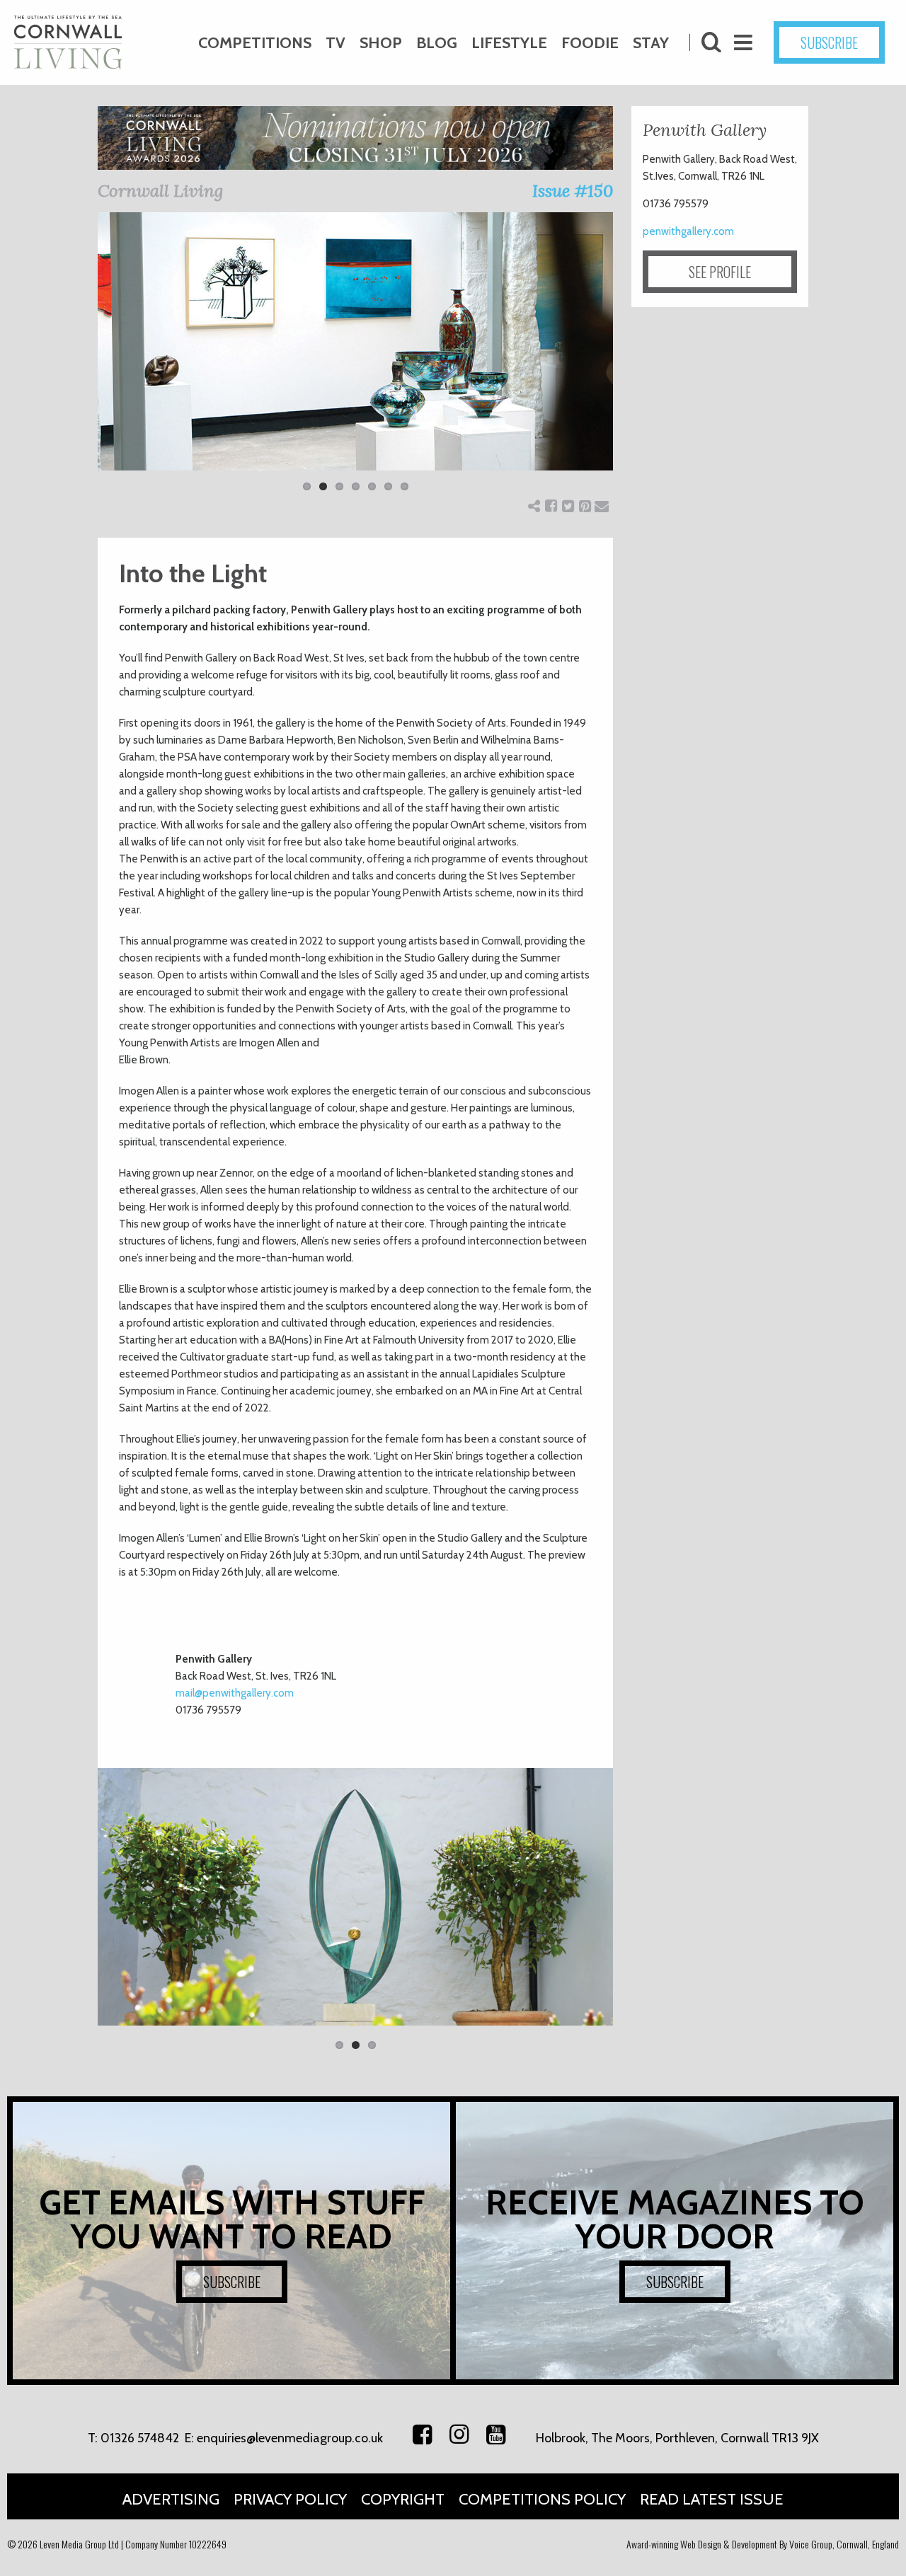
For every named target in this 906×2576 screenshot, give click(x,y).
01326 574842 (140, 2438)
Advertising (171, 2499)
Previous (76, 361)
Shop (381, 43)
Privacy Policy (290, 2499)
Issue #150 (573, 191)
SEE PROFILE (720, 272)
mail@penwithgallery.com (235, 1693)
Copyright (403, 2499)
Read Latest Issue (712, 2499)
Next (634, 361)
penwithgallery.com (688, 231)
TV (336, 43)
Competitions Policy (542, 2499)
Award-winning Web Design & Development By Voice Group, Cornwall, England (763, 2544)
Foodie (590, 43)
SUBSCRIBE (829, 42)
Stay (651, 43)
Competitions (255, 43)
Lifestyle (509, 43)
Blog (437, 43)
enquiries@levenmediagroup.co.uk (290, 2438)
